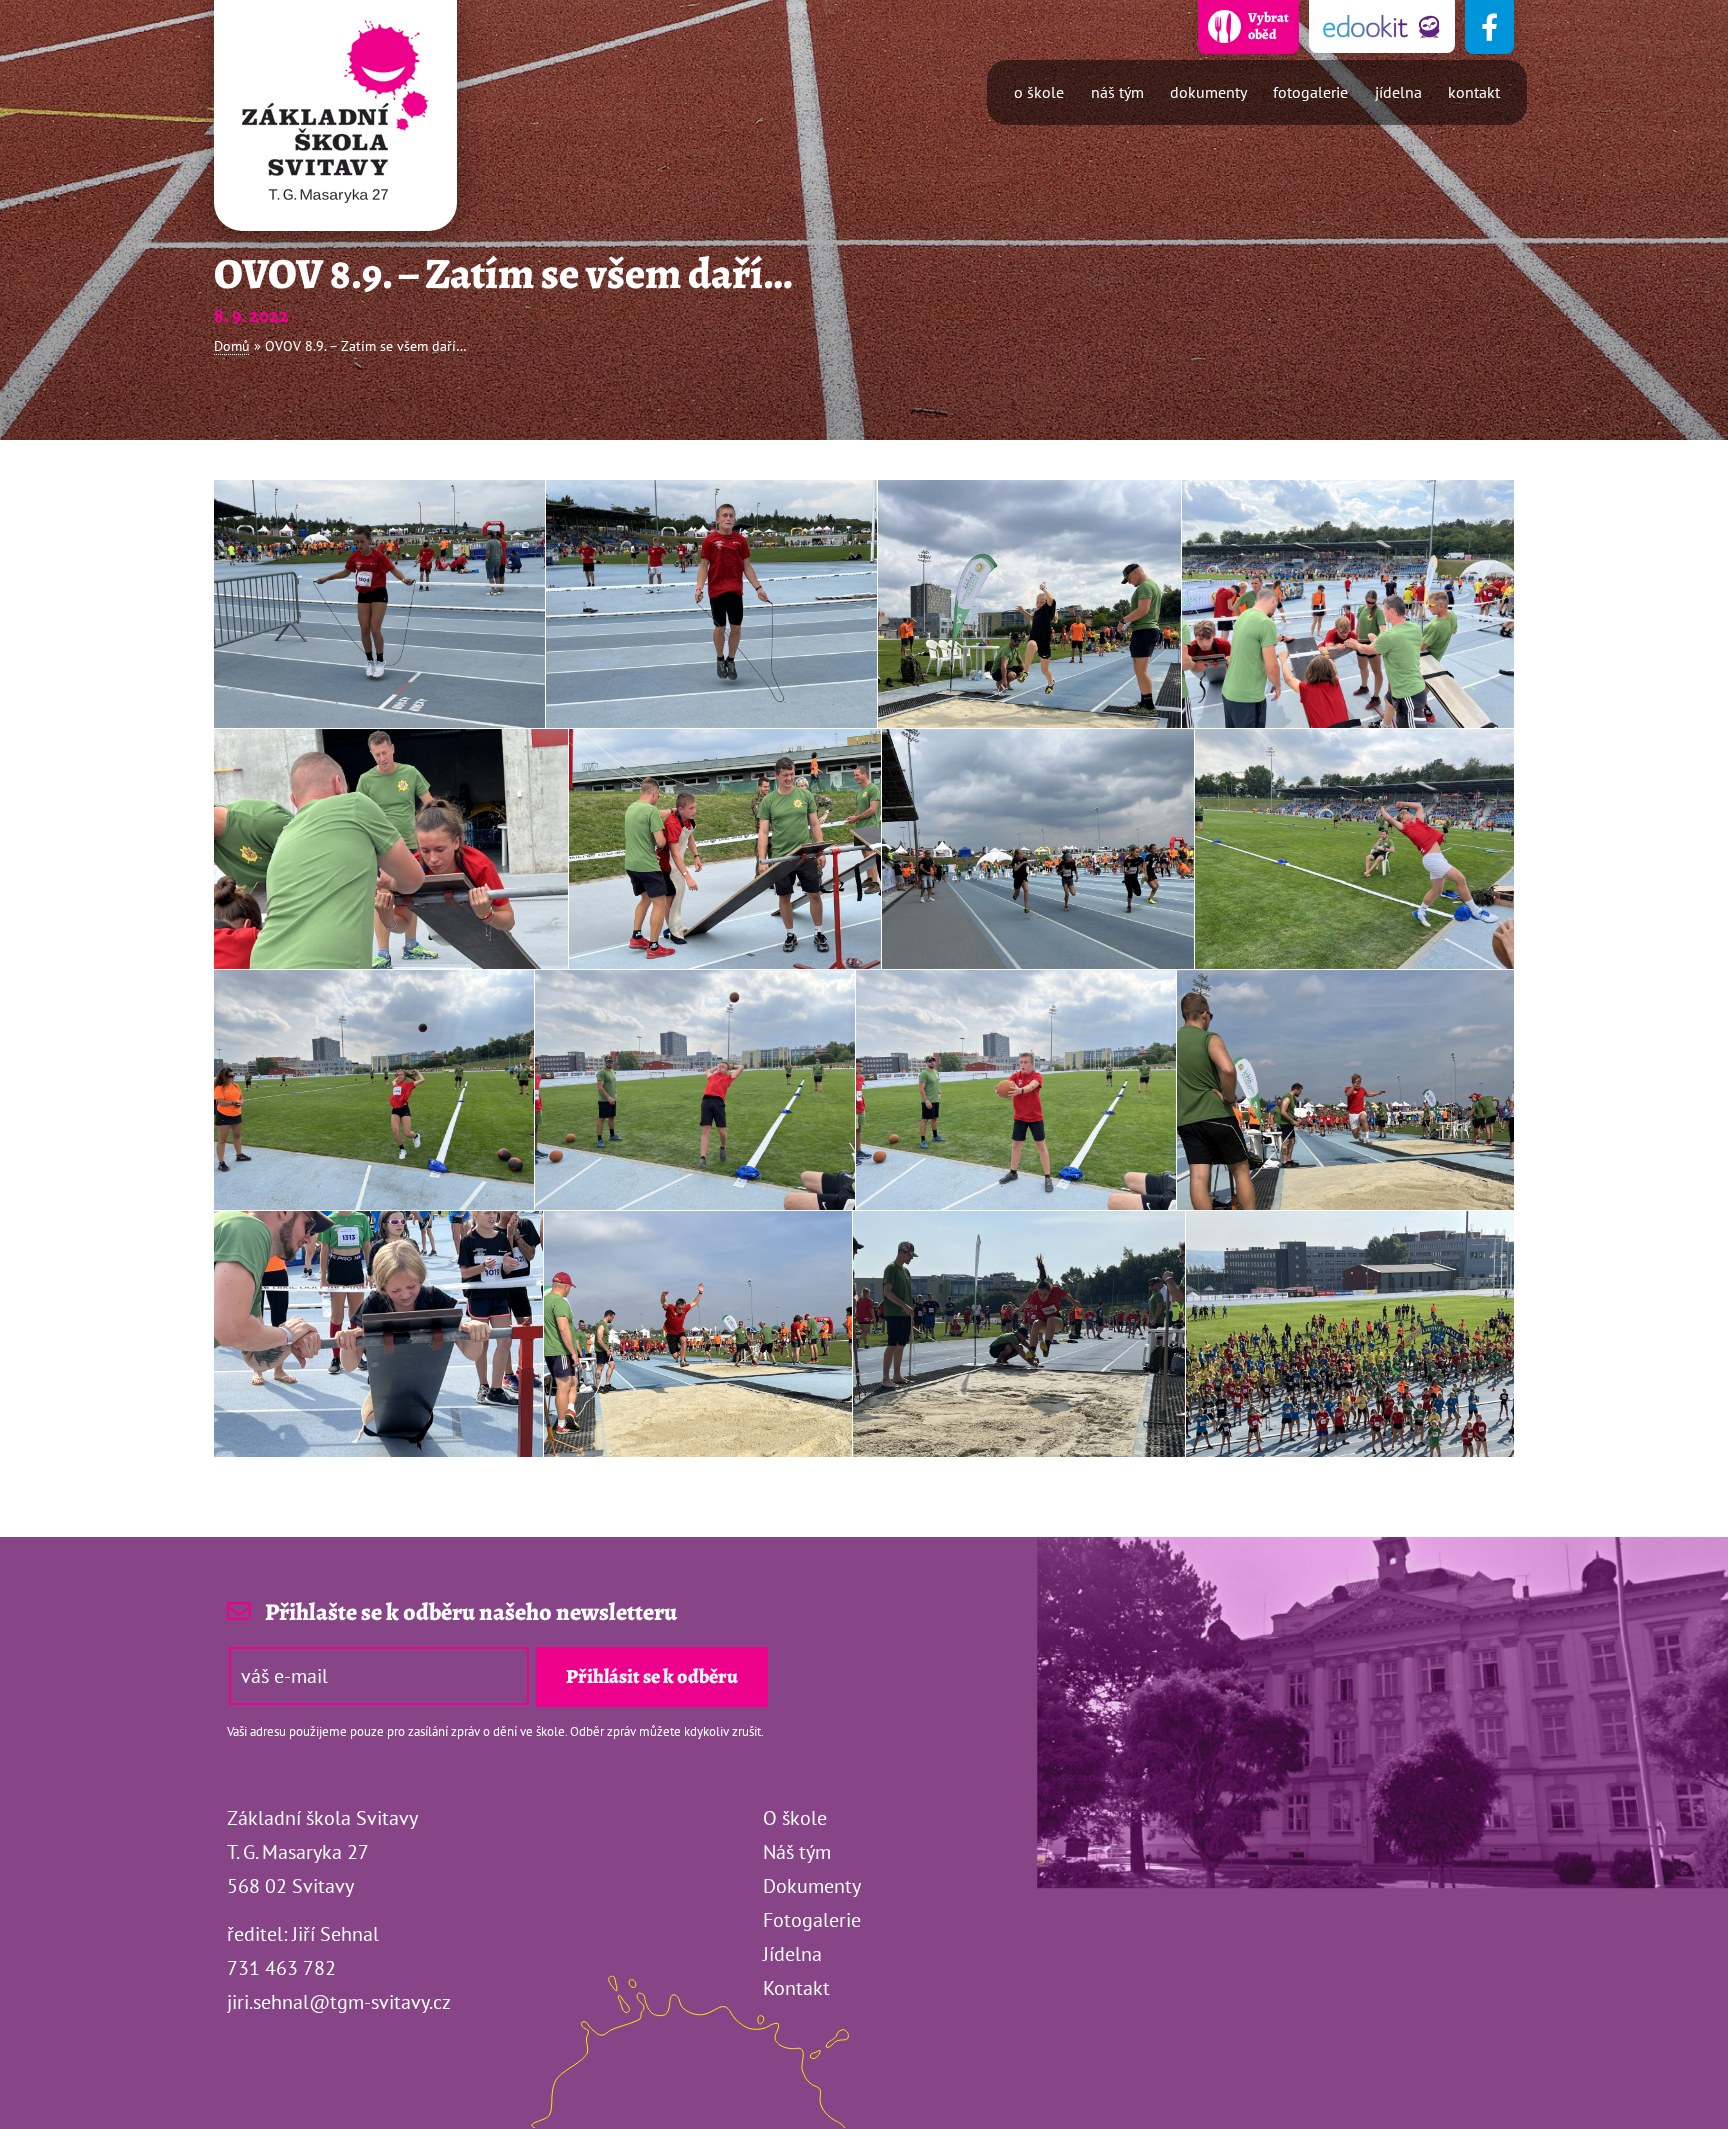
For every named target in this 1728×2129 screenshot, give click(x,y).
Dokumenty (1208, 92)
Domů (232, 346)
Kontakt (1474, 92)
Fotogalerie (1310, 92)
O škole (1039, 92)
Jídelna (1398, 92)
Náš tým (1117, 92)
